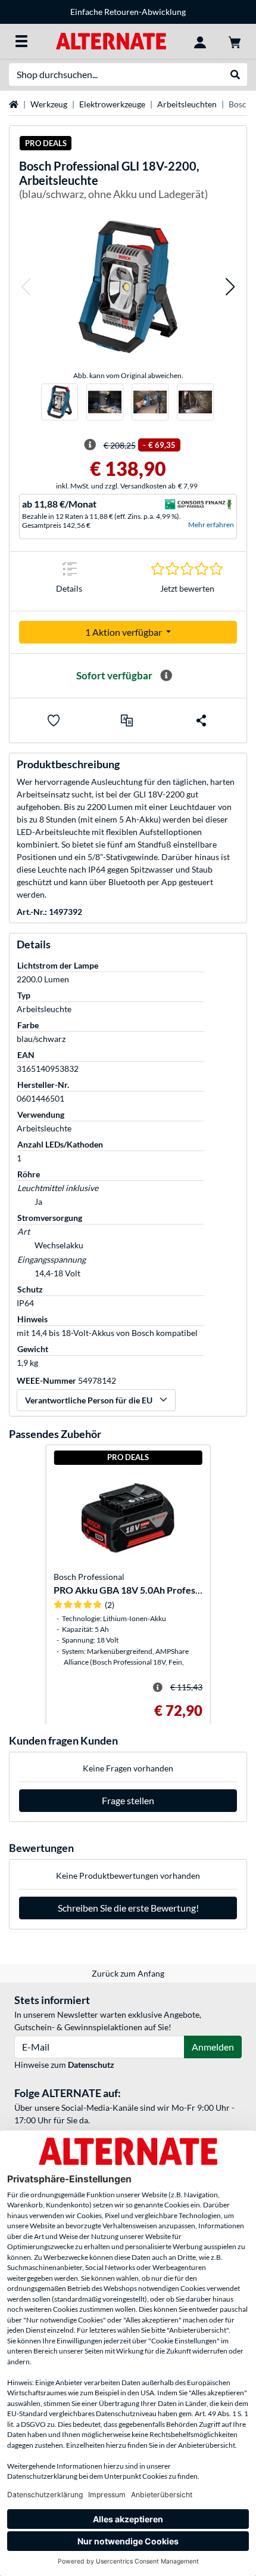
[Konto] (200, 41)
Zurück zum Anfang (128, 1973)
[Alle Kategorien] (21, 41)
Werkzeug (49, 104)
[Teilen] (201, 720)
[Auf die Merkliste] (54, 720)
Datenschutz (91, 2065)
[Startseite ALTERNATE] (111, 40)
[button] (26, 287)
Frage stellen (128, 1800)
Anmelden (213, 2047)
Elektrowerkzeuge (112, 104)
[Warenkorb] (235, 41)
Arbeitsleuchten (187, 104)
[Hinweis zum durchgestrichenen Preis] (90, 445)
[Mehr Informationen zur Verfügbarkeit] (166, 676)
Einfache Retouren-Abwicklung (128, 12)
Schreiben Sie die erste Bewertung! (128, 1908)
